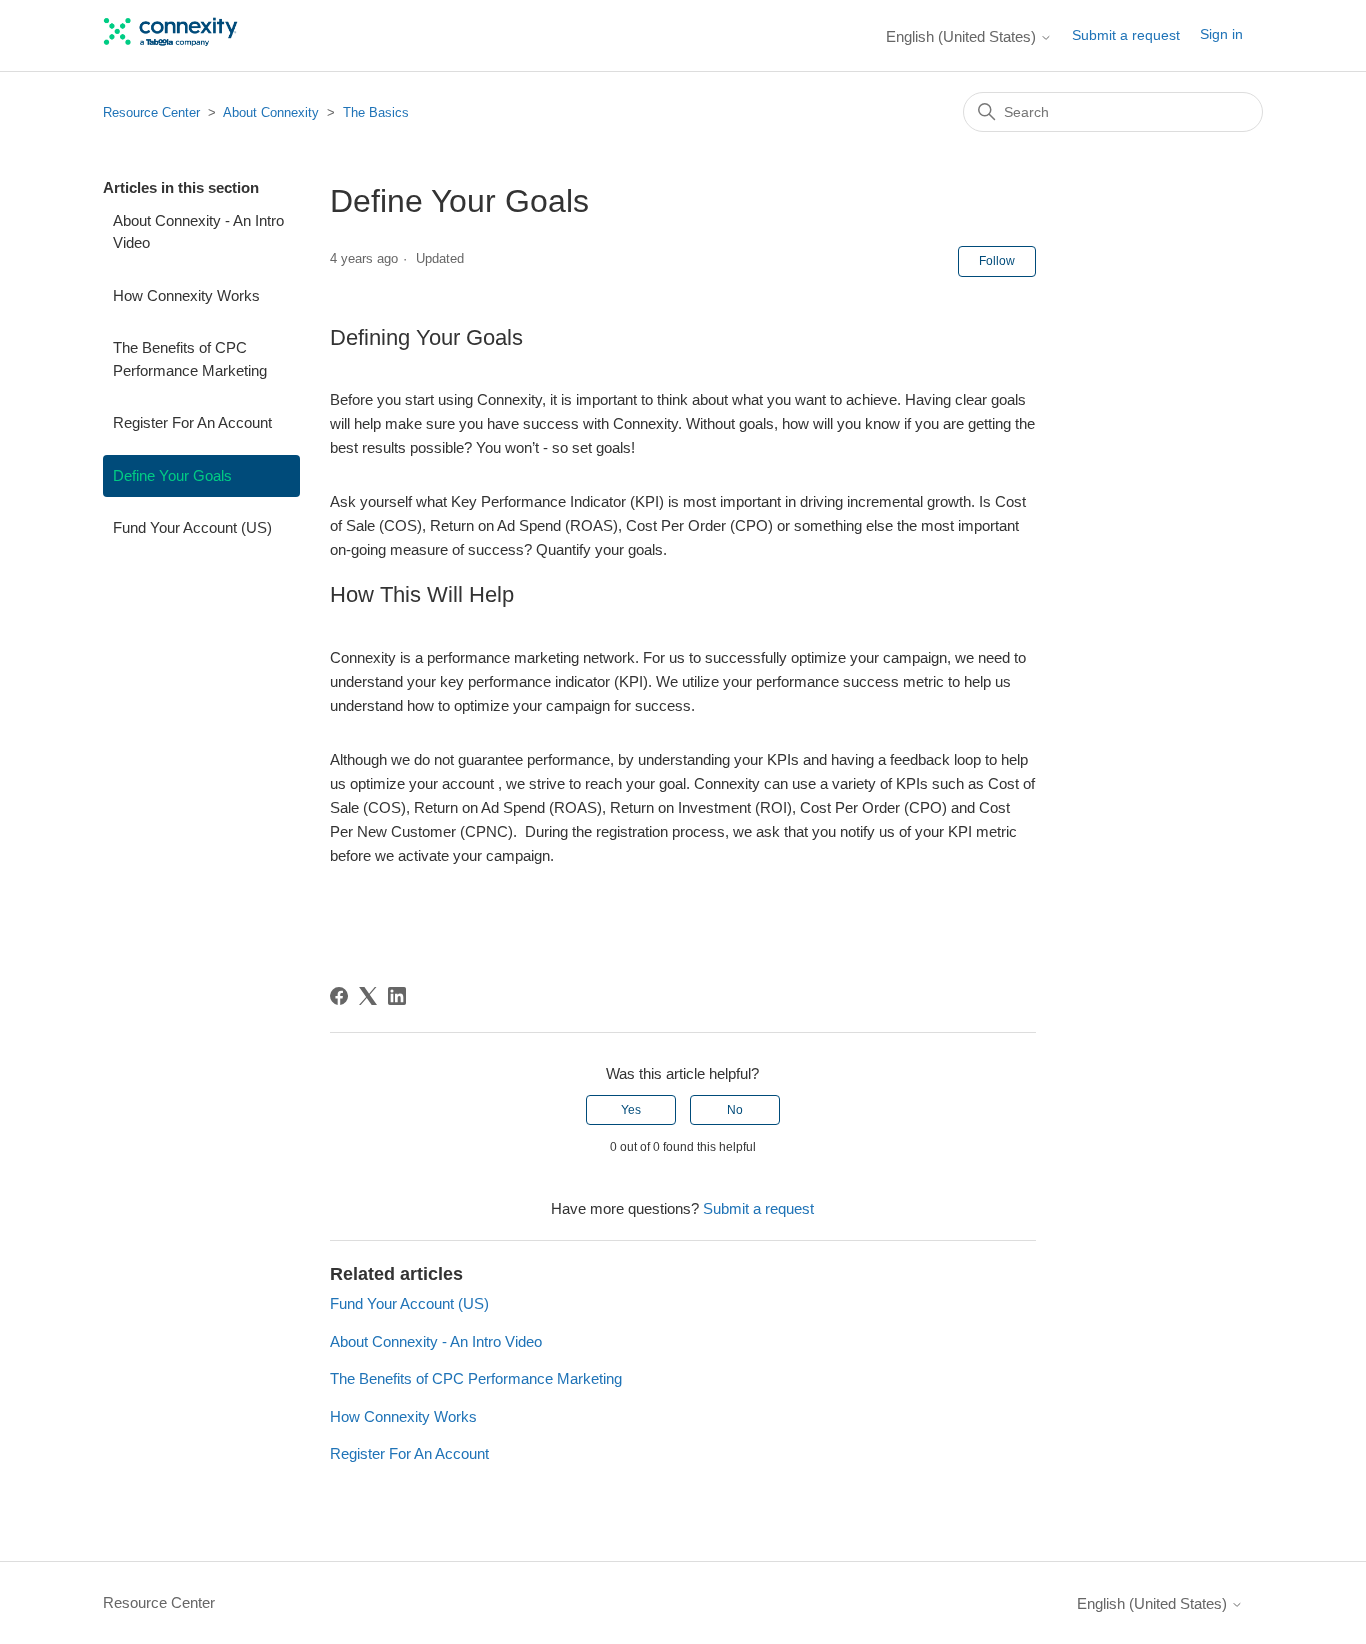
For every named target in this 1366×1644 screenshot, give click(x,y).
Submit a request (1126, 35)
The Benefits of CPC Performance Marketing (190, 359)
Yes (631, 1110)
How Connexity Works (186, 295)
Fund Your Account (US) (192, 527)
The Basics (376, 112)
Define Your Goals (172, 475)
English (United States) (963, 36)
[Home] (172, 45)
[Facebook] (339, 996)
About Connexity (271, 112)
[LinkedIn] (397, 996)
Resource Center (151, 112)
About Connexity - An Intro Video (198, 232)
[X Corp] (368, 996)
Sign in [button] (1221, 34)
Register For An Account (192, 422)
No (735, 1110)
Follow (997, 261)
